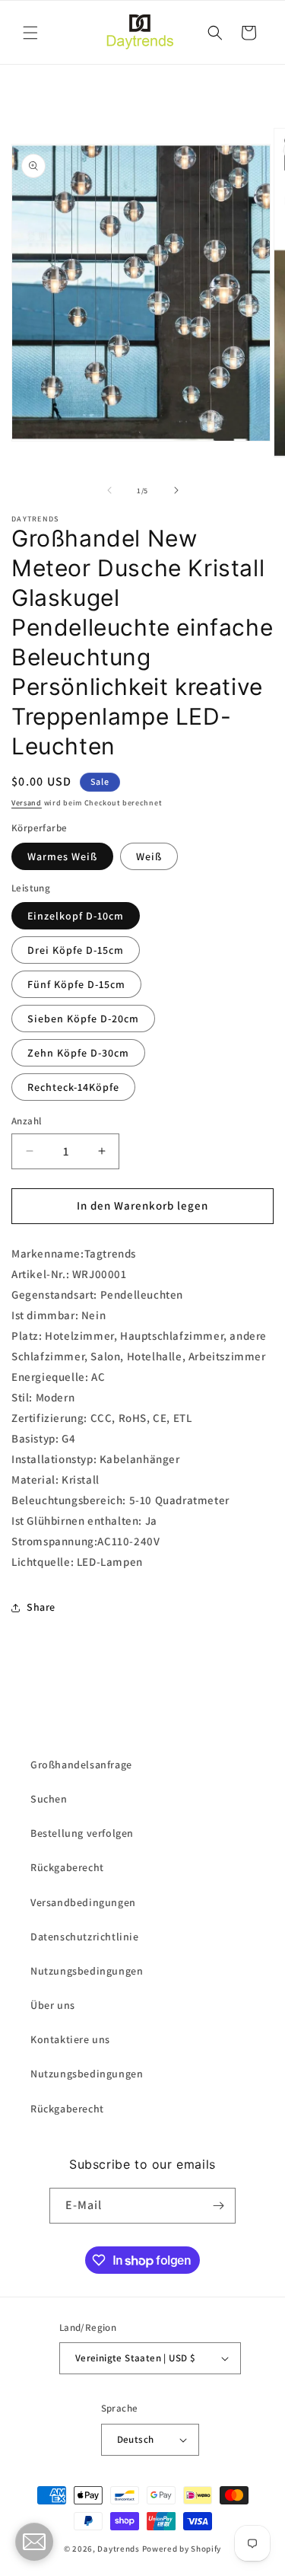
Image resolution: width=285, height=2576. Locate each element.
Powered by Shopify (182, 2549)
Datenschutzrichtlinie (85, 1937)
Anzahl (26, 1121)
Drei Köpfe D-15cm (76, 950)
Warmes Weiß (62, 856)
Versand (27, 803)
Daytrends (118, 2549)
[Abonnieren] (218, 2206)
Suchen (49, 1799)
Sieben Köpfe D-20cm (83, 1019)
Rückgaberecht (67, 1867)
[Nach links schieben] (109, 490)
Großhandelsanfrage (81, 1765)
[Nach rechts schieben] (176, 490)
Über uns (53, 2005)
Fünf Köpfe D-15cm (76, 984)
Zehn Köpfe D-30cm (78, 1053)
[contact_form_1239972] (34, 2542)
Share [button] (41, 1607)
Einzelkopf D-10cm (76, 916)
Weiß (149, 856)
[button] (30, 33)
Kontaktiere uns (70, 2039)
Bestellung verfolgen (82, 1833)
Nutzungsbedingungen (87, 1971)
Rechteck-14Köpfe (73, 1087)
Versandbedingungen (83, 1902)
